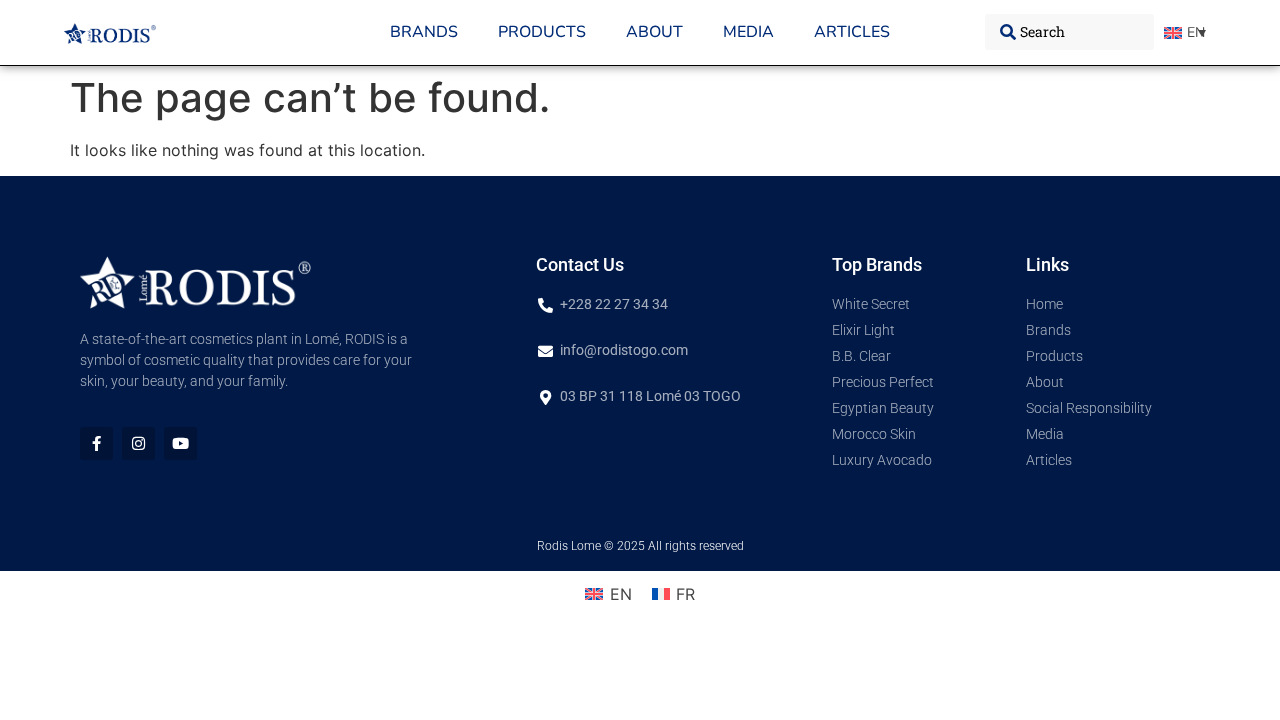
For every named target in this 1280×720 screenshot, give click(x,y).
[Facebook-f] (96, 443)
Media (748, 32)
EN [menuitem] (1196, 32)
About (654, 32)
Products (542, 32)
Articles (852, 32)
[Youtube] (180, 443)
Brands (424, 32)
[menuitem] (1185, 32)
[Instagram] (138, 443)
